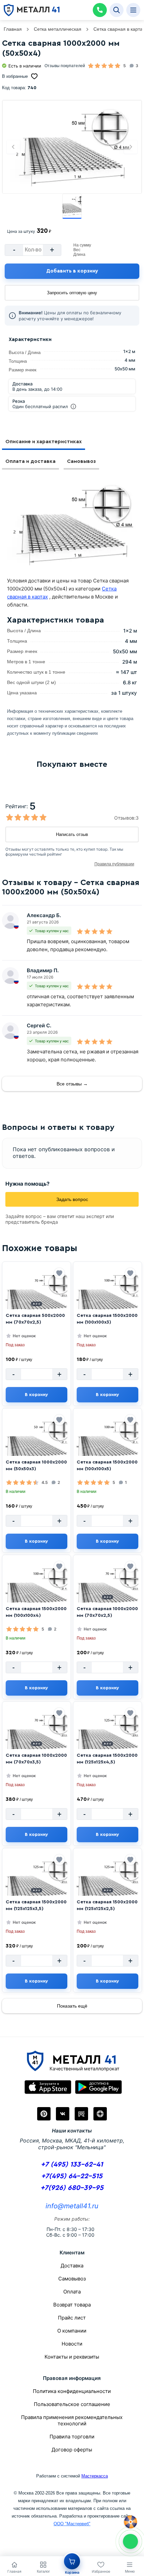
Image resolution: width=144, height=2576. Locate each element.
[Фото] (72, 147)
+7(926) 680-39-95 (72, 2188)
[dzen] (100, 2114)
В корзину (37, 1395)
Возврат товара (72, 2305)
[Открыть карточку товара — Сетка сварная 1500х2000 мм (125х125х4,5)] (107, 1735)
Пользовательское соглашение (72, 2404)
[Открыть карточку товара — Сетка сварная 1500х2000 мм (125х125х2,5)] (107, 1882)
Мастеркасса (95, 2476)
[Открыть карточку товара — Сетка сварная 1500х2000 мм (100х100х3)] (107, 1295)
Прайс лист (72, 2318)
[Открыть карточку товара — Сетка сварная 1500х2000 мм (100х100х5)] (107, 1442)
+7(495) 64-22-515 (72, 2176)
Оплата (72, 2292)
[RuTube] (81, 2114)
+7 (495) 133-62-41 (72, 2164)
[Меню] (133, 10)
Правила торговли (72, 2437)
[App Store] (48, 2087)
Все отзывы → (72, 1084)
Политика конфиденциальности (72, 2391)
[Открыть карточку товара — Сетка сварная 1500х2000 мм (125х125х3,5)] (37, 1882)
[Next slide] (131, 147)
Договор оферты (72, 2450)
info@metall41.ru (72, 2206)
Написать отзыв (72, 834)
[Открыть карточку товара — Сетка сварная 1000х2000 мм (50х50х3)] (37, 1442)
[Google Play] (98, 2087)
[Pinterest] (44, 2114)
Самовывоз (81, 461)
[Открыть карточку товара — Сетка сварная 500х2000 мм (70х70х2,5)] (37, 1295)
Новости (72, 2344)
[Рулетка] (131, 2522)
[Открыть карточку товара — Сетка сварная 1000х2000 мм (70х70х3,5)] (37, 1735)
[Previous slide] (13, 147)
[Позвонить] (100, 10)
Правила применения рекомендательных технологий (72, 2420)
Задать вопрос (72, 1199)
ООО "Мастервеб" (72, 2524)
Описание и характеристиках (44, 442)
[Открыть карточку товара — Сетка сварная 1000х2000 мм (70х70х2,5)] (107, 1588)
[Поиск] (117, 10)
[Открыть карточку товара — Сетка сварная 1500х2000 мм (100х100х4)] (37, 1588)
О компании (72, 2331)
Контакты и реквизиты (72, 2357)
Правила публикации (114, 864)
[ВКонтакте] (63, 2114)
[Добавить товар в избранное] (59, 1273)
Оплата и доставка (30, 461)
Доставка (72, 2266)
